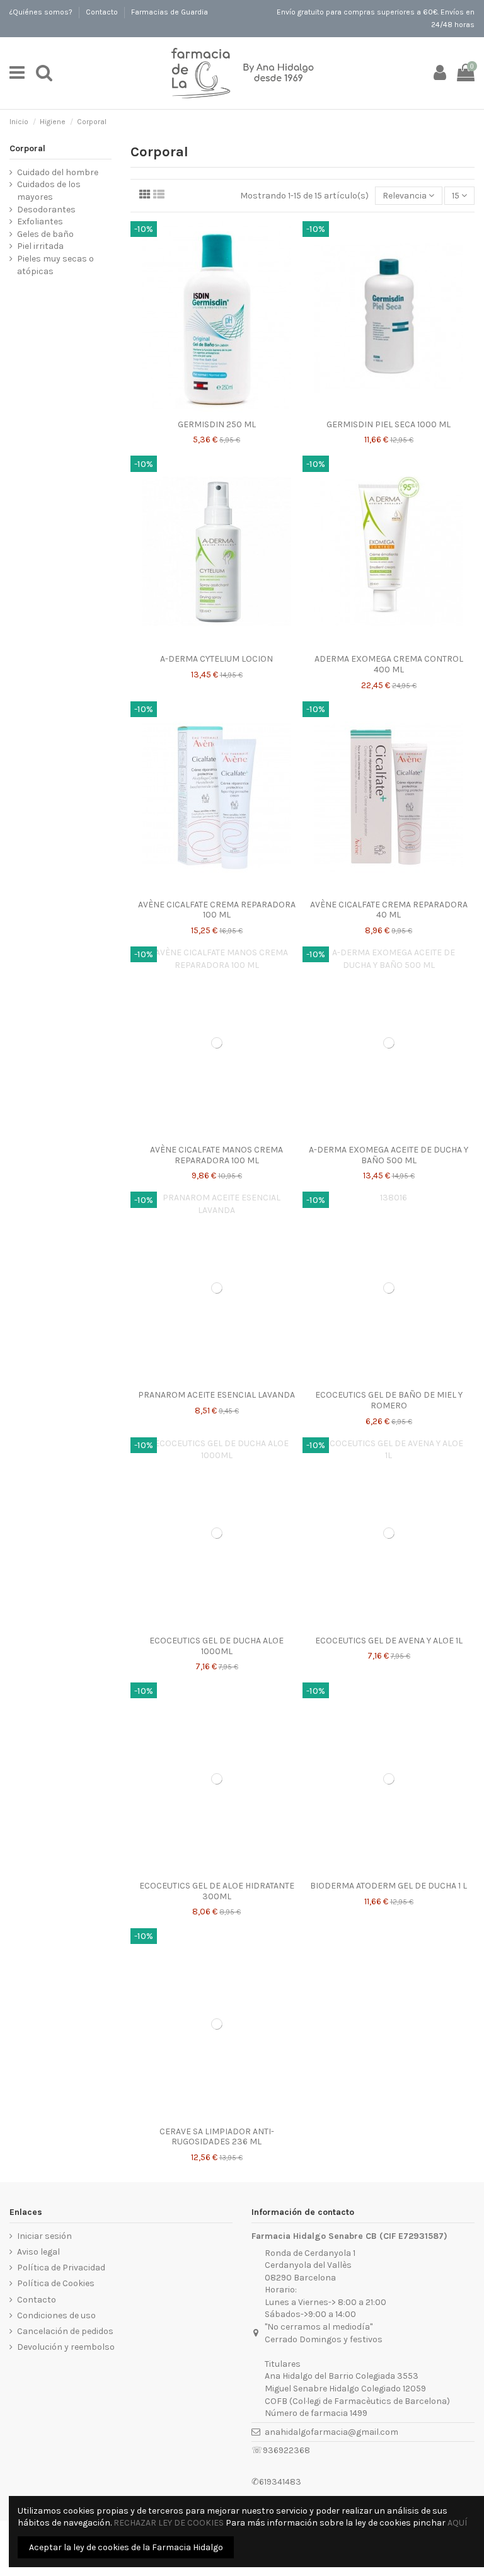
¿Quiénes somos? (42, 12)
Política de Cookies (56, 2283)
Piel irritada (40, 246)
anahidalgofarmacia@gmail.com (331, 2432)
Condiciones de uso (56, 2315)
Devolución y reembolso (66, 2347)
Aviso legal (38, 2252)
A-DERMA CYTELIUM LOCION (216, 659)
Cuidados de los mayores (49, 191)
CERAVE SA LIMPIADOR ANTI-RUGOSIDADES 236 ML (217, 2137)
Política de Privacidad (61, 2268)
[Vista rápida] (216, 409)
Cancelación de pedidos (65, 2331)
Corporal (27, 148)
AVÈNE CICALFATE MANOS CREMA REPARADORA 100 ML (216, 1155)
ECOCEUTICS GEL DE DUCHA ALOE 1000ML (216, 1646)
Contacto (103, 12)
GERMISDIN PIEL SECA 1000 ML (389, 424)
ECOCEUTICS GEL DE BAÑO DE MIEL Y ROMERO (389, 1400)
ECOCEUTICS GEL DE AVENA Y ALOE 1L (389, 1641)
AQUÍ (457, 2523)
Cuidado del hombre (58, 172)
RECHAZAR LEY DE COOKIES (169, 2523)
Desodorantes (46, 210)
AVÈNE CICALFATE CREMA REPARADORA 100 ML (217, 910)
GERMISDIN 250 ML (217, 424)
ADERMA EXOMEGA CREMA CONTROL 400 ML (389, 664)
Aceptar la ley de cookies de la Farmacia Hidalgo (126, 2547)
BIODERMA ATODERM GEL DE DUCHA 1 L (389, 1886)
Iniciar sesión (44, 2236)
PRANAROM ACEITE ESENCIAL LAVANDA (216, 1395)
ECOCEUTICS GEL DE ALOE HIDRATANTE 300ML (217, 1891)
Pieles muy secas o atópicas (55, 265)
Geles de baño (45, 234)
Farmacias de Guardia (170, 12)
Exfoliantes (40, 221)
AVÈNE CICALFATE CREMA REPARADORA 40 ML (389, 910)
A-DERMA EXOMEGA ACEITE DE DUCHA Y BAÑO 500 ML (389, 1155)
